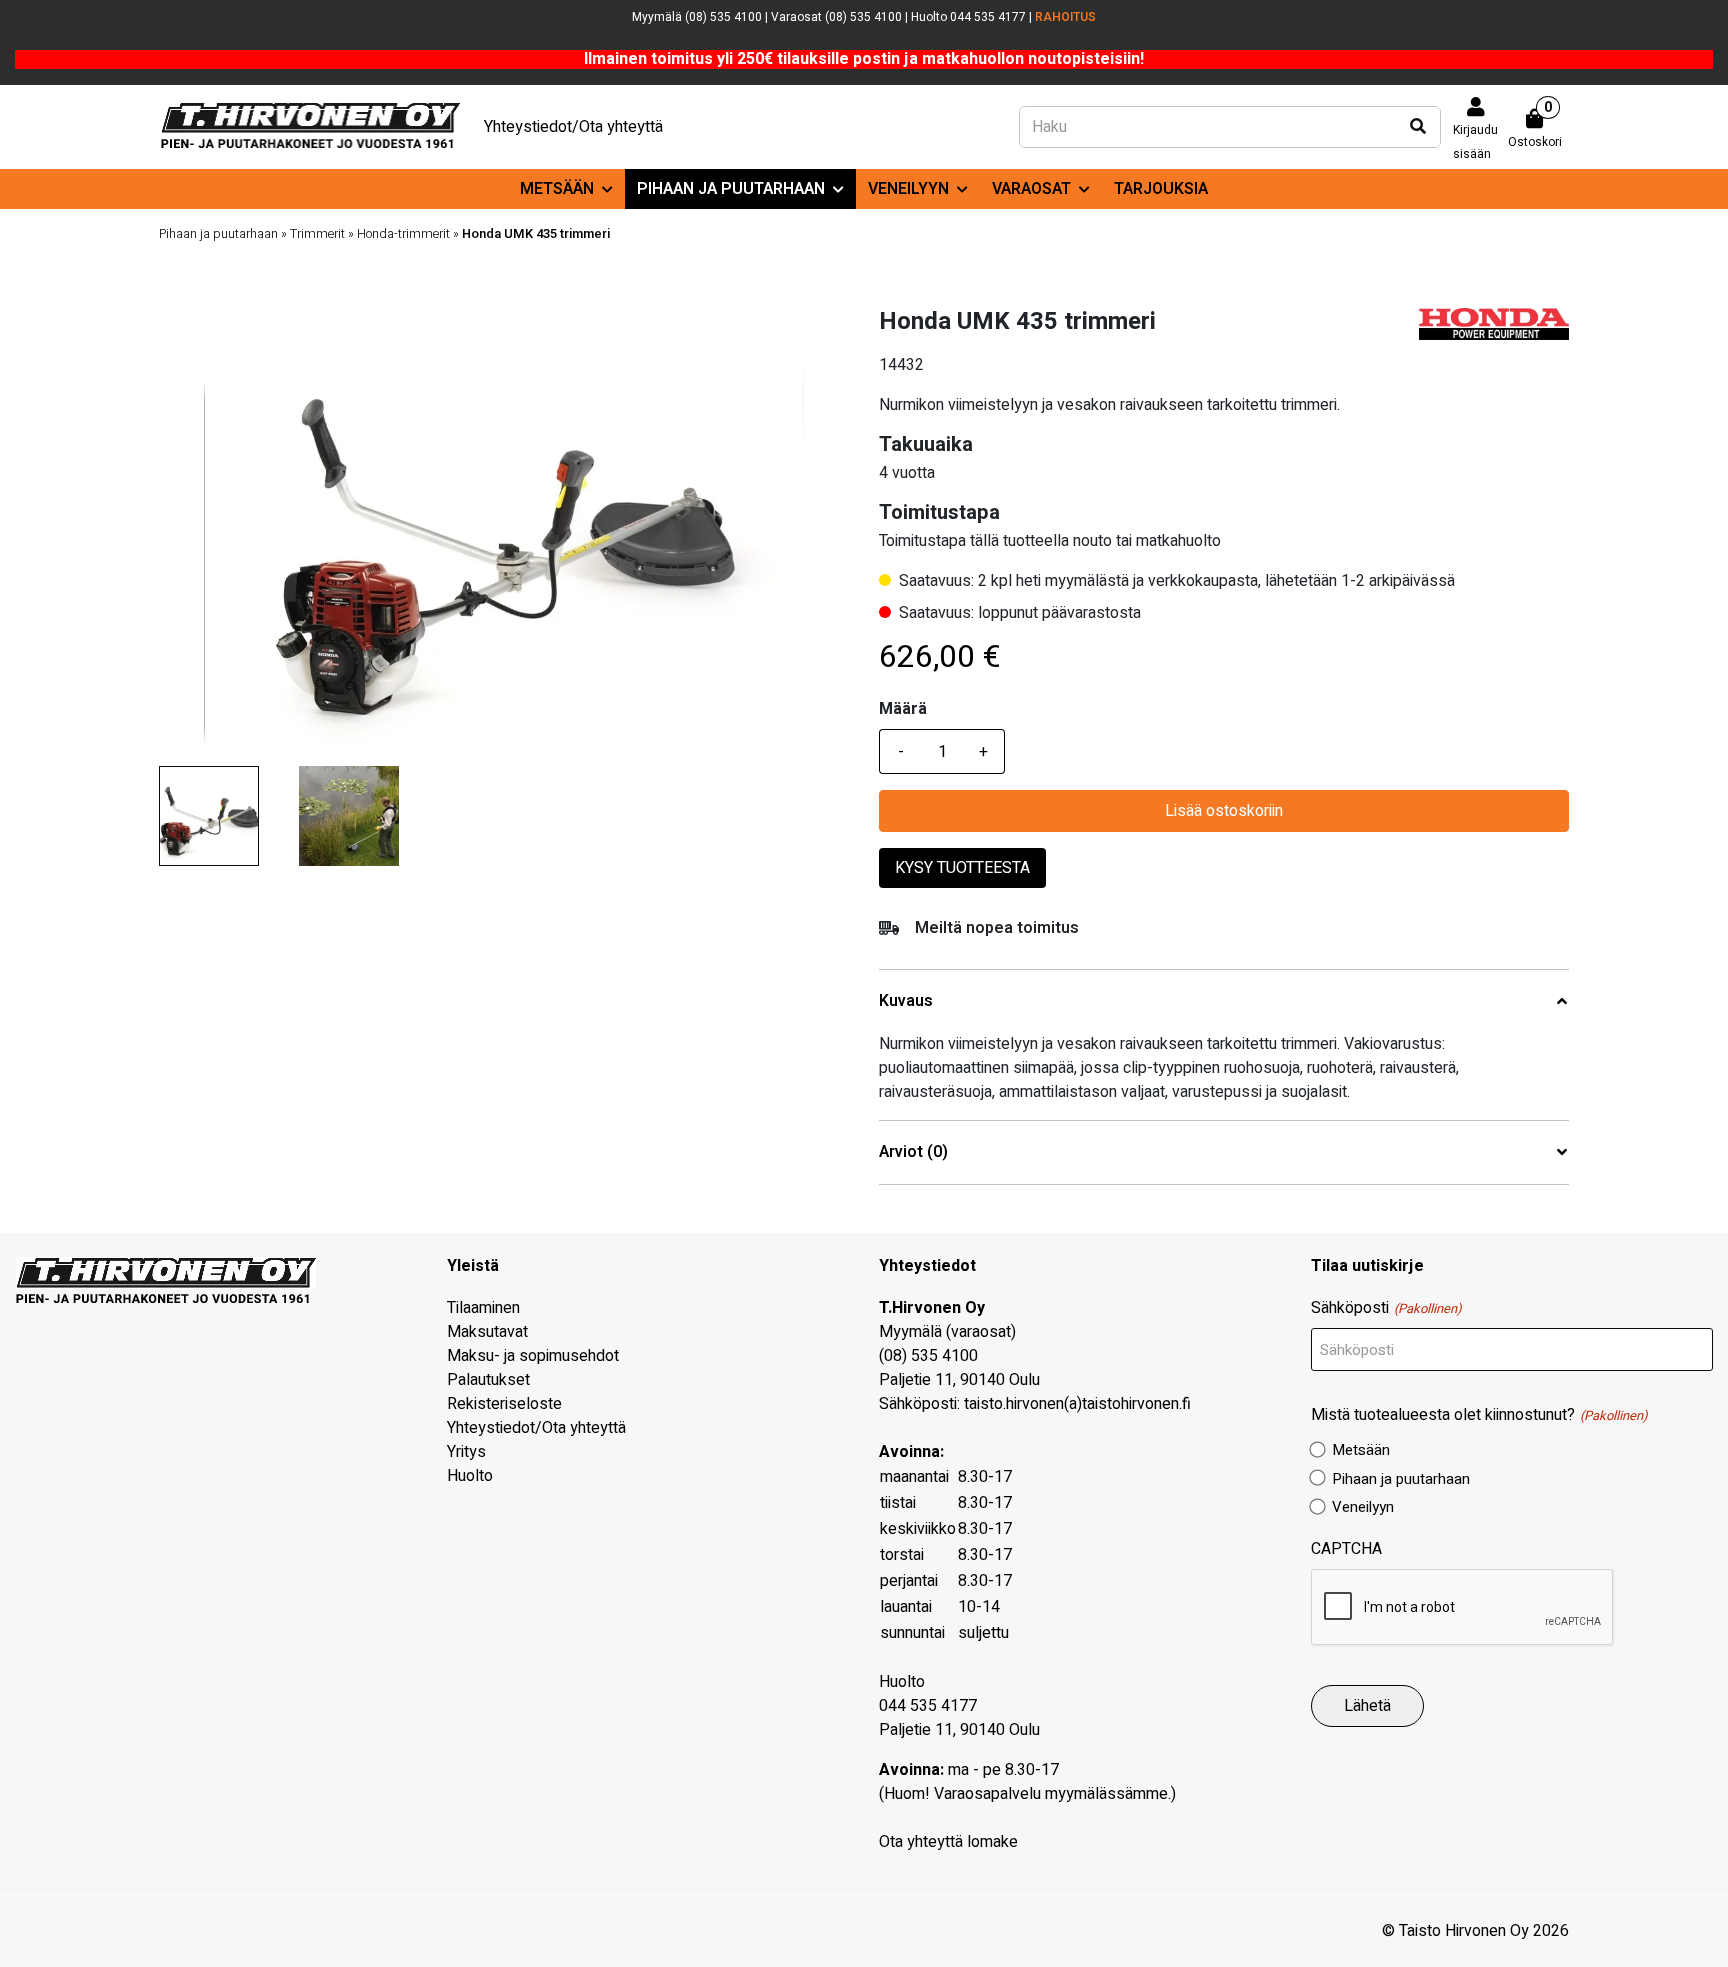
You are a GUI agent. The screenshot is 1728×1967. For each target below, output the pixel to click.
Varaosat (1031, 189)
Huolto (470, 1476)
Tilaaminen (483, 1308)
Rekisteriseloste (504, 1404)
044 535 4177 (928, 1706)
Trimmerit (317, 234)
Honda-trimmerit (403, 234)
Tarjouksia (1161, 189)
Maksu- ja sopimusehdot (533, 1356)
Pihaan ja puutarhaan (731, 189)
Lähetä (1367, 1706)
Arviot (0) (913, 1152)
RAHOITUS (1065, 17)
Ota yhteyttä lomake (948, 1842)
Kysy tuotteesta (962, 868)
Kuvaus (906, 1001)
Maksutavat (487, 1332)
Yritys (466, 1452)
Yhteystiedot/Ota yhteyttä (573, 127)
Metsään (557, 189)
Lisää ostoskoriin (1224, 811)
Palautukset (488, 1380)
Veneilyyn (908, 189)
